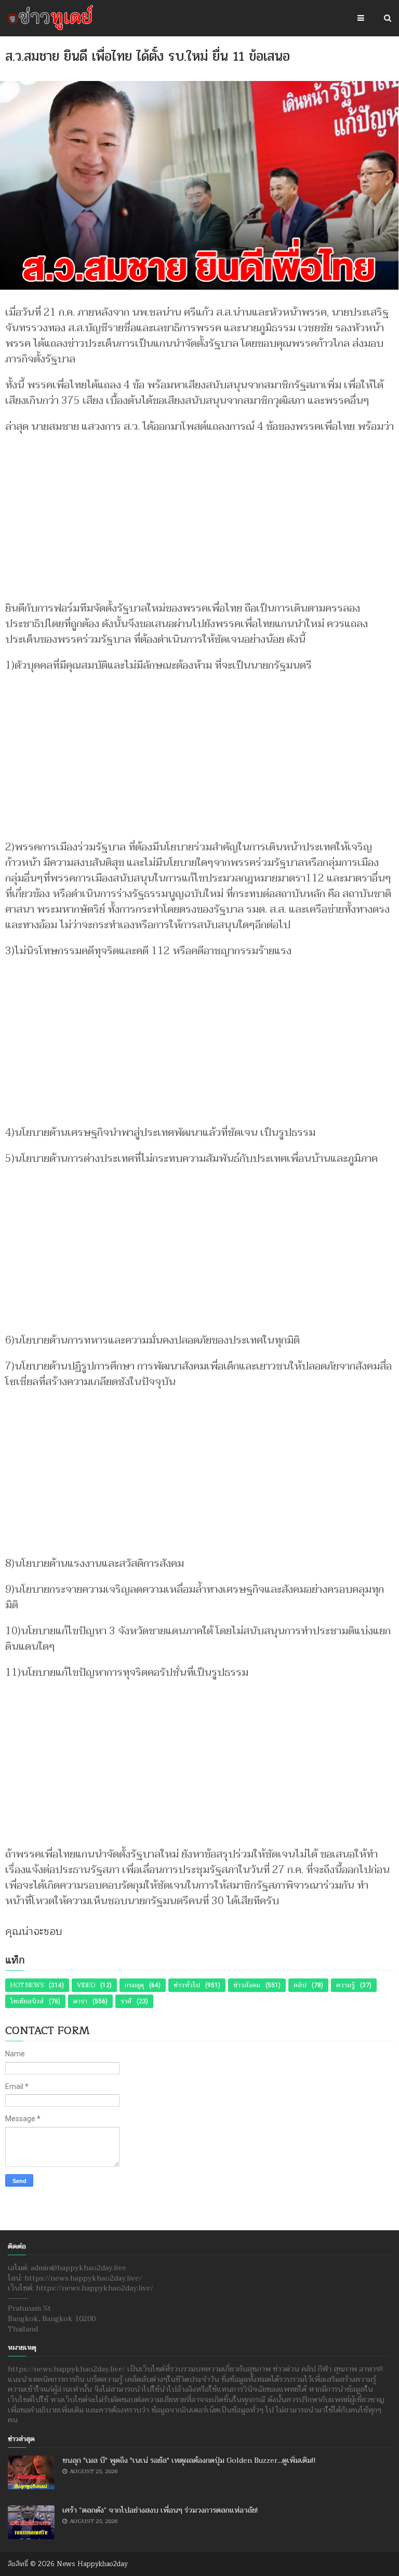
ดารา (80, 2001)
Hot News (27, 1985)
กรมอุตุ (134, 1985)
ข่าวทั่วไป (187, 1985)
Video (86, 1985)
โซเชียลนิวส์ (27, 2001)
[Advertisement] (199, 512)
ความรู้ (345, 1985)
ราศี (126, 2001)
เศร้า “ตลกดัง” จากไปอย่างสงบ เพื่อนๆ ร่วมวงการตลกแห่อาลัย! (160, 2510)
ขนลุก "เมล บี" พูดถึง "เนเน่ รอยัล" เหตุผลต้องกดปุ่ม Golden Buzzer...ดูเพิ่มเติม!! (189, 2460)
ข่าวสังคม (247, 1985)
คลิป (300, 1985)
